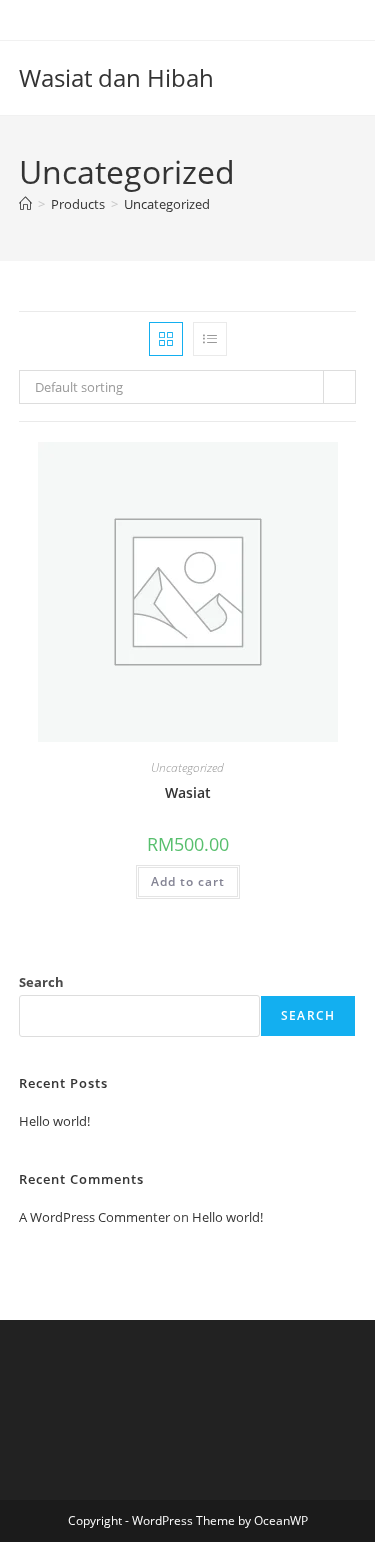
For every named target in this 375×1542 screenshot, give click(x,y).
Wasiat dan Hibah (116, 77)
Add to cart (188, 881)
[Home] (25, 204)
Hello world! (54, 1121)
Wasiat (188, 792)
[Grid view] (166, 339)
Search (41, 982)
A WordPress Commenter (94, 1217)
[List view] (210, 339)
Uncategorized (167, 204)
